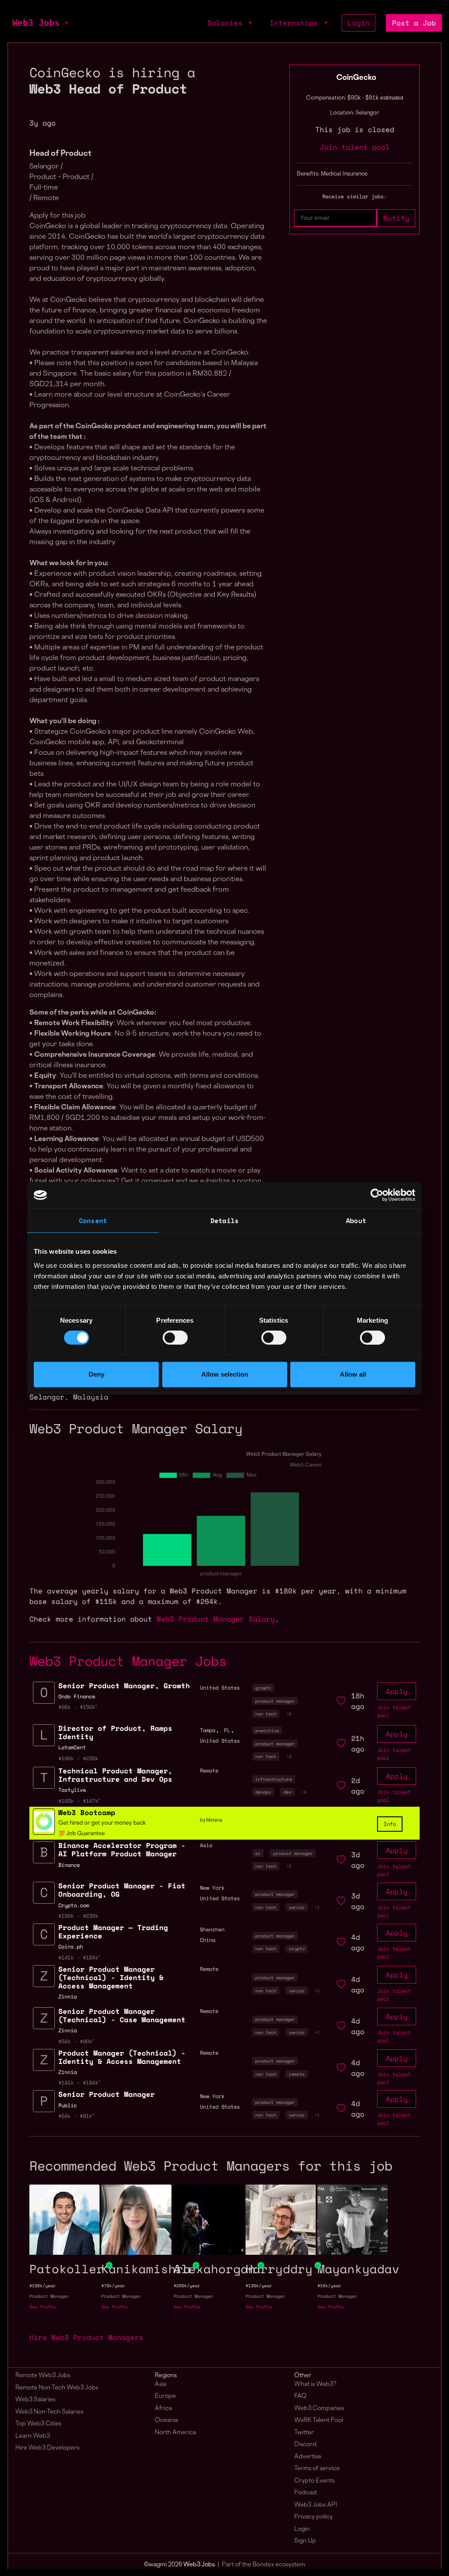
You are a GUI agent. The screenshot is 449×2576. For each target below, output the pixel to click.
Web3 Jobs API (316, 2505)
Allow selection (225, 1374)
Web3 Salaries (35, 2400)
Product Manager (49, 2296)
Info (390, 1824)
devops (263, 1792)
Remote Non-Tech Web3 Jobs (57, 2388)
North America (175, 2433)
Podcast (306, 2493)
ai (258, 1853)
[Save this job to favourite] (341, 1701)
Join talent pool (355, 147)
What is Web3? (315, 2384)
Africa (163, 2409)
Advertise (308, 2457)
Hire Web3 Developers (47, 2448)
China (208, 1940)
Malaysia (91, 1397)
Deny (96, 1374)
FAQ (300, 2396)
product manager (275, 1701)
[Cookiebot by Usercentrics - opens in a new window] (377, 1195)
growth (263, 1688)
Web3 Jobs (36, 23)
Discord (305, 2445)
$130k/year (259, 2286)
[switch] (175, 1338)
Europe (165, 2396)
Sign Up (305, 2541)
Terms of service (317, 2469)
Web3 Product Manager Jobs (128, 1661)
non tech (266, 1714)
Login (359, 23)
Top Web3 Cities (38, 2424)
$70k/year (113, 2286)
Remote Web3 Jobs (43, 2376)
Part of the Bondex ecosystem (264, 2565)
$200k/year (187, 2286)
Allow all (353, 1374)
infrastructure (274, 1779)
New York (212, 1888)
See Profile (43, 2307)
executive (267, 1730)
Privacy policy (314, 2517)
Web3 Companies (319, 2409)
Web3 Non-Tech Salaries (49, 2412)
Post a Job (414, 23)
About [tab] (356, 1220)
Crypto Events (314, 2481)
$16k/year (329, 2286)
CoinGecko (356, 78)
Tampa (208, 1730)
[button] (66, 23)
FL (227, 1730)
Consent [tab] (93, 1220)
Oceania (166, 2420)
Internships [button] (296, 23)
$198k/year (43, 2286)
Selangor (47, 1397)
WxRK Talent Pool (319, 2420)
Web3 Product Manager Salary (216, 1619)
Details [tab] (224, 1220)
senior (297, 1907)
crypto (297, 1948)
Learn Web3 (33, 2436)
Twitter (304, 2433)
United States (220, 1688)
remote (297, 2074)
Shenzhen (212, 1929)
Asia (160, 2384)
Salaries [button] (227, 23)
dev (288, 1792)
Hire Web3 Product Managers (86, 2337)
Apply (397, 1691)
